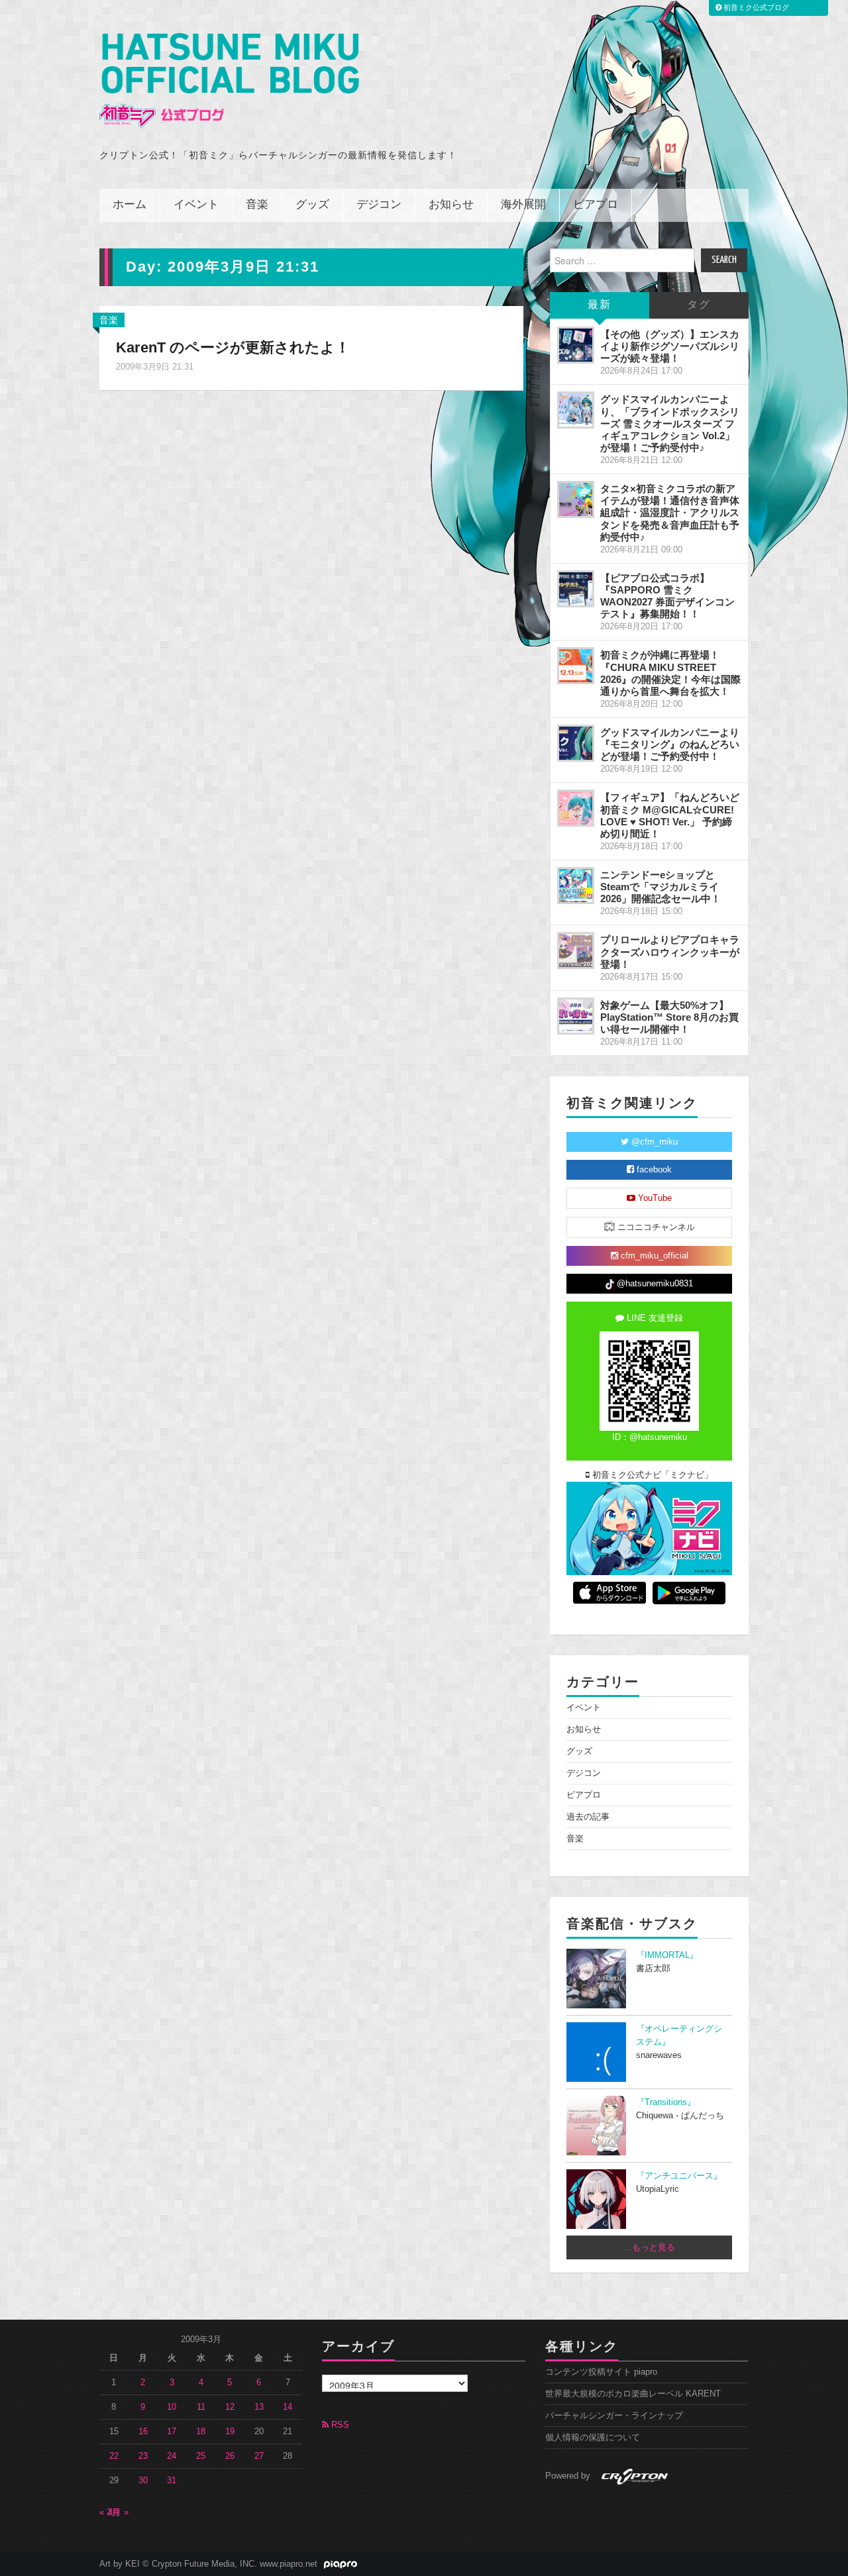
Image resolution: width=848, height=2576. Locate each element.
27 (259, 2456)
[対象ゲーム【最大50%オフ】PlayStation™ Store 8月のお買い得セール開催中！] (576, 1016)
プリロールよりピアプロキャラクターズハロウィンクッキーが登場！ (670, 952)
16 (143, 2432)
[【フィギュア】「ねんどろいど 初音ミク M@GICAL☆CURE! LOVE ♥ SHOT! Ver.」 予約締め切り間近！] (576, 808)
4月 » (118, 2512)
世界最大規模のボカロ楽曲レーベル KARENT (633, 2394)
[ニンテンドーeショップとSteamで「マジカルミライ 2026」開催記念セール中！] (576, 886)
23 (143, 2456)
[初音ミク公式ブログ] (229, 80)
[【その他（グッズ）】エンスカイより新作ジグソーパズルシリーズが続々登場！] (576, 345)
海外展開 (523, 205)
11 (201, 2407)
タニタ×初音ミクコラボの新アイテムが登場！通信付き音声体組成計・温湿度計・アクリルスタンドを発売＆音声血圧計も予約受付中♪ (670, 513)
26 (230, 2456)
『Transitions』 (666, 2102)
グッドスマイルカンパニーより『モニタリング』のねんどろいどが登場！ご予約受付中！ (670, 744)
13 (259, 2407)
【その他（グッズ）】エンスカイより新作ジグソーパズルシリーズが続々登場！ (670, 346)
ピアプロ (596, 205)
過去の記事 (588, 1817)
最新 (600, 305)
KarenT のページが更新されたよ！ (233, 347)
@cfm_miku (653, 1142)
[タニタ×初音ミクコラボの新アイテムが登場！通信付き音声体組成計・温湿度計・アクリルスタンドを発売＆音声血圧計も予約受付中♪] (576, 499)
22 (114, 2456)
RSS (339, 2425)
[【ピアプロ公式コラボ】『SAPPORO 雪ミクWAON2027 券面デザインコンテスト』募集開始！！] (576, 589)
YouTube (654, 1198)
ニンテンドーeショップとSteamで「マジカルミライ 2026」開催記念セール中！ (661, 887)
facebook (653, 1170)
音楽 (257, 205)
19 (230, 2432)
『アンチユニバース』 (679, 2176)
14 (288, 2407)
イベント (196, 205)
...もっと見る (650, 2247)
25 (201, 2456)
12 (230, 2407)
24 (172, 2456)
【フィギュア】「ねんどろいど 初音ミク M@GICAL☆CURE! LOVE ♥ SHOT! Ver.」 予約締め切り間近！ (670, 815)
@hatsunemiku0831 (654, 1284)
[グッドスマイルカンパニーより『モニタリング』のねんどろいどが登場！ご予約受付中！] (576, 743)
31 (172, 2481)
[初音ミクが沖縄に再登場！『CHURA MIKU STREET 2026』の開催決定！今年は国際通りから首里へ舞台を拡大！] (576, 666)
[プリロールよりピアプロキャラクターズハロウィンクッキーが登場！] (576, 951)
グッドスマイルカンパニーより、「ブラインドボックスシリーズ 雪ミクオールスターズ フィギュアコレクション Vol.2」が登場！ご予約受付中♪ (670, 423)
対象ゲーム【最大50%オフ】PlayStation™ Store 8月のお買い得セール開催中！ (669, 1017)
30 (143, 2481)
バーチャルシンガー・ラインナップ (614, 2416)
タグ (699, 305)
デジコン (379, 205)
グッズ (312, 205)
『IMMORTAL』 (667, 1955)
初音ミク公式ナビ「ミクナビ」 (651, 1475)
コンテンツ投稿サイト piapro (601, 2372)
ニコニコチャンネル (655, 1227)
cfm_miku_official (653, 1256)
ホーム (130, 205)
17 (172, 2432)
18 (201, 2432)
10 (172, 2407)
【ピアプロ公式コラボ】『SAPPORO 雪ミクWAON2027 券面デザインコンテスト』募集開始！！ (667, 596)
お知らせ (451, 205)
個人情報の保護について (593, 2438)
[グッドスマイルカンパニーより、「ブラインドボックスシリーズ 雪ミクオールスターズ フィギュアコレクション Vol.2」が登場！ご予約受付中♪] (576, 410)
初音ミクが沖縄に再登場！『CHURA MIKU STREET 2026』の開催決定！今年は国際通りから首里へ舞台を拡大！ (670, 673)
